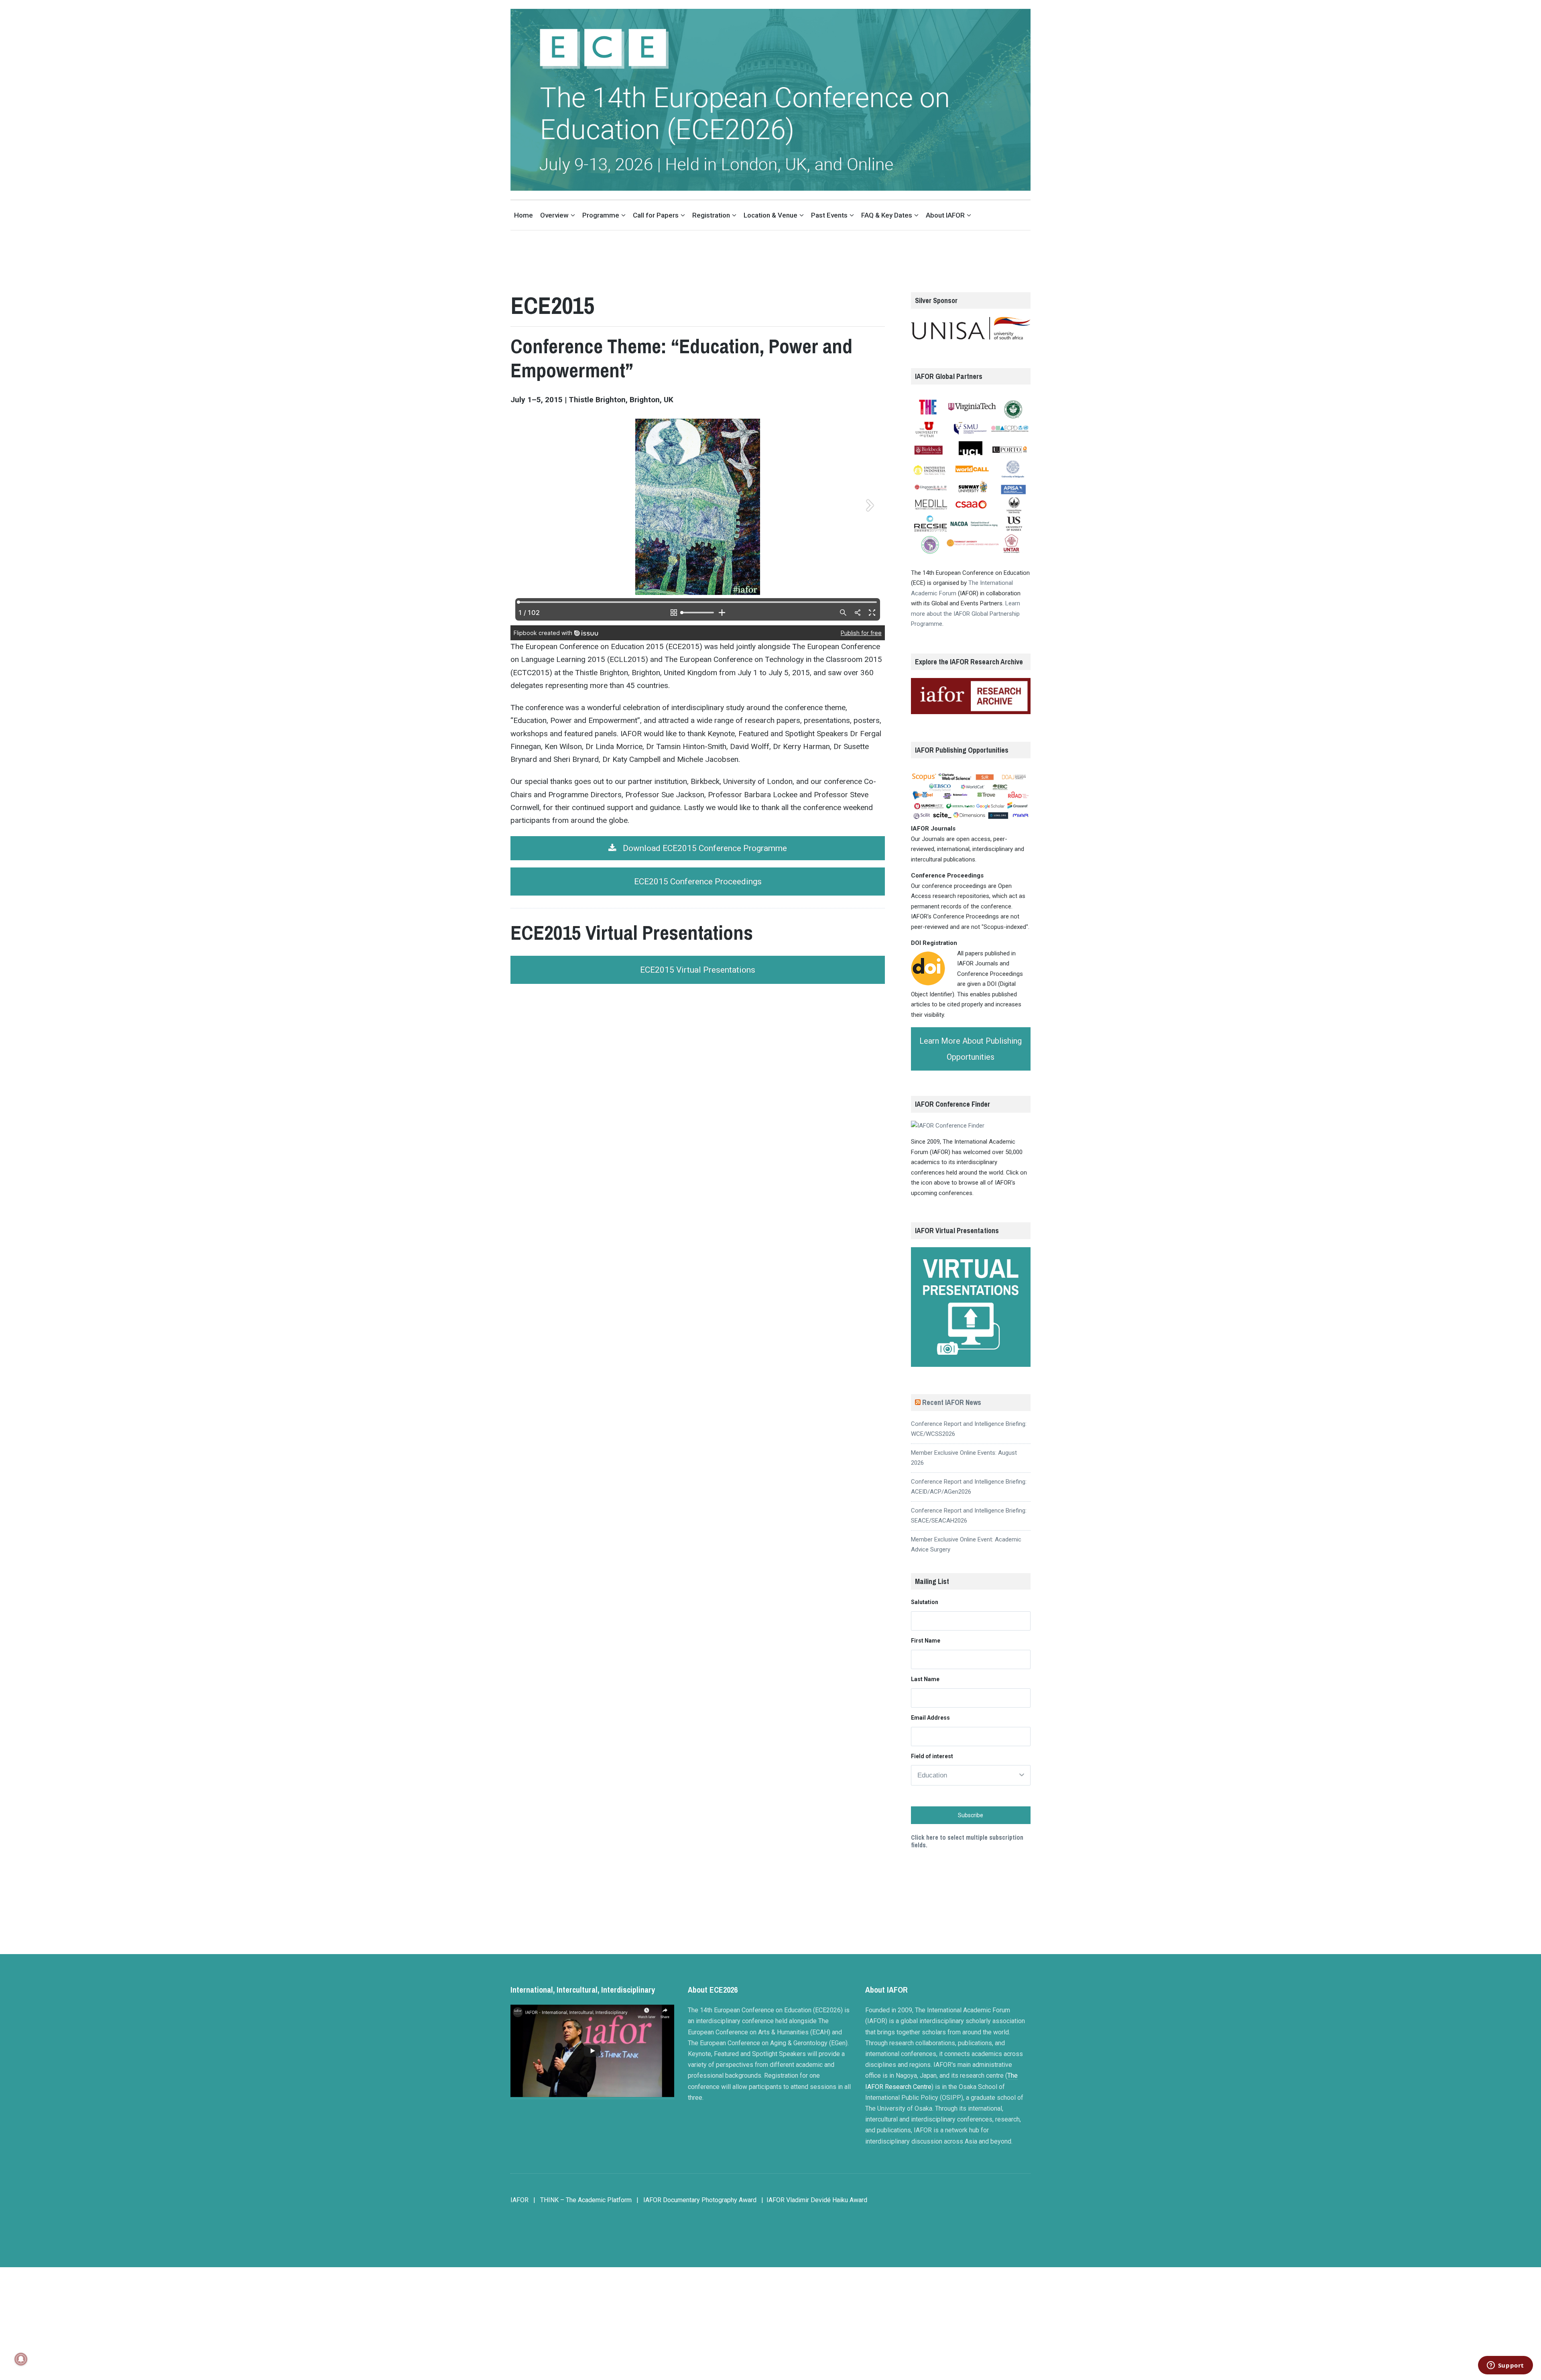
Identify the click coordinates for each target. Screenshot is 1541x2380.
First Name (926, 1641)
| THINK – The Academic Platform (582, 2200)
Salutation (925, 1602)
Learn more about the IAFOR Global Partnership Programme (966, 614)
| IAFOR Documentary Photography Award (696, 2200)
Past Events (829, 215)
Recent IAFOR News (952, 1402)
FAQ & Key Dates (887, 215)
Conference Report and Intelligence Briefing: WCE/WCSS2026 (969, 1429)
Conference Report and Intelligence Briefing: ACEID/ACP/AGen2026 (969, 1487)
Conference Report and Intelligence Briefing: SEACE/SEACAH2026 (969, 1516)
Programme (601, 215)
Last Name (925, 1679)
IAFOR (519, 2200)
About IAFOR (945, 215)
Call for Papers (656, 215)
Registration (711, 215)
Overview (554, 215)
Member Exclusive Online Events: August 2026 (964, 1458)
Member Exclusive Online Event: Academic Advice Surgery (966, 1545)
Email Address (930, 1718)
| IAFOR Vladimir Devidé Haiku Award (814, 2200)
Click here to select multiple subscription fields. (967, 1841)
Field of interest (932, 1756)
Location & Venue (770, 215)
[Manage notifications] (21, 2359)
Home (523, 215)
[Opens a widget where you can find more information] (1505, 2366)
